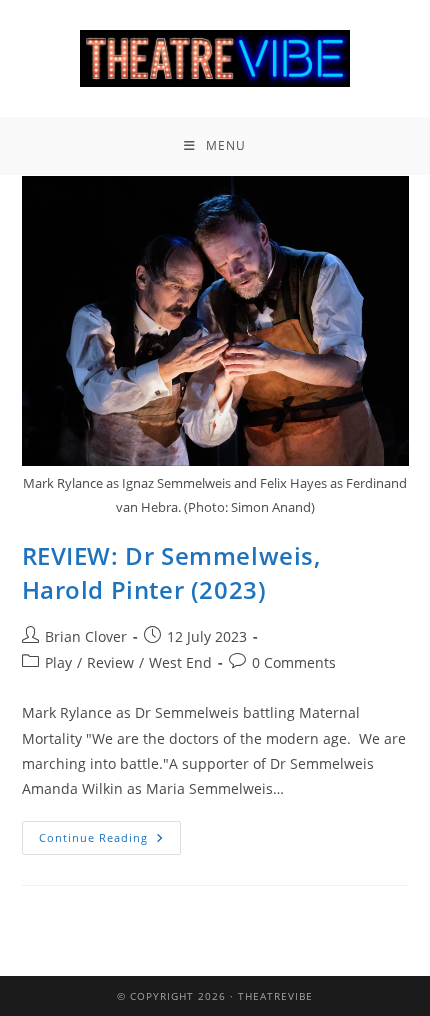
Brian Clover (86, 636)
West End (180, 662)
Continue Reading (110, 833)
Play (58, 662)
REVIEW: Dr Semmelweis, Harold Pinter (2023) (171, 572)
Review (110, 662)
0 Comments (294, 662)
